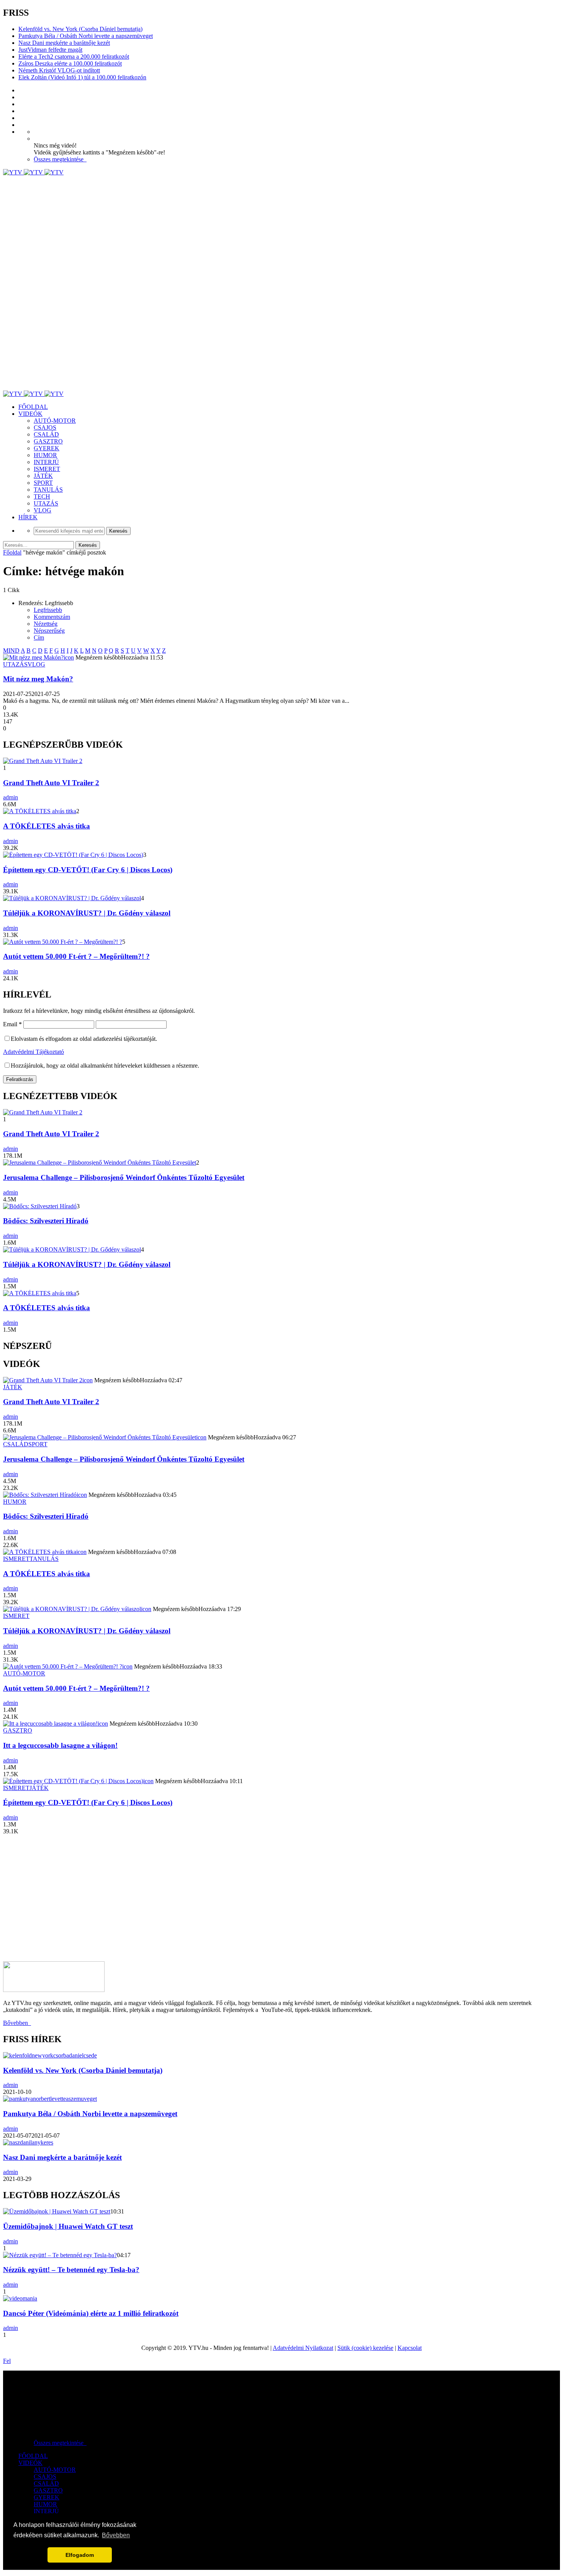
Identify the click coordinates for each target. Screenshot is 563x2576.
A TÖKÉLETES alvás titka (47, 826)
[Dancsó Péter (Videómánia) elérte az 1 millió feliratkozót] (20, 2298)
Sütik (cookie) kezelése (365, 2348)
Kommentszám (52, 617)
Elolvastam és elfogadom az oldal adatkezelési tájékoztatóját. (84, 1039)
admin (11, 797)
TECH (42, 496)
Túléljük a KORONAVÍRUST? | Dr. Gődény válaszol (87, 913)
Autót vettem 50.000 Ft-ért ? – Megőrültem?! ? (76, 956)
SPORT (43, 483)
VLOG (43, 510)
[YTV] (33, 172)
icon (69, 657)
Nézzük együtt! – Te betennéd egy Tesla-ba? (71, 2270)
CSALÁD (46, 434)
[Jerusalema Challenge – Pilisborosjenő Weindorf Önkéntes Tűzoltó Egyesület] (100, 1162)
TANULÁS (48, 490)
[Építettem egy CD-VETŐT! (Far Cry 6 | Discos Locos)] (73, 855)
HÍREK (28, 517)
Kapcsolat (410, 2348)
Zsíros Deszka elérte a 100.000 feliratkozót (70, 63)
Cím (39, 637)
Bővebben (17, 2023)
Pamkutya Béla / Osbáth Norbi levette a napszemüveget (86, 36)
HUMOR (45, 455)
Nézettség (46, 624)
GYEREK (47, 448)
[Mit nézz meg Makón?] (33, 657)
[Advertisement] (233, 230)
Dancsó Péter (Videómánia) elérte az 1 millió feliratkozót (91, 2313)
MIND (11, 651)
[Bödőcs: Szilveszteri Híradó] (40, 1206)
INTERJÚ (46, 462)
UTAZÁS (46, 503)
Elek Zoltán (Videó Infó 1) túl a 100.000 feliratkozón (82, 77)
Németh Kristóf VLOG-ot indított (59, 70)
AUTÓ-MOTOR (55, 421)
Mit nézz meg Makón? (38, 679)
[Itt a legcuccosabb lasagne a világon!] (50, 1724)
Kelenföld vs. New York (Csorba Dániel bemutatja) (80, 29)
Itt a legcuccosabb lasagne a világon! (60, 1745)
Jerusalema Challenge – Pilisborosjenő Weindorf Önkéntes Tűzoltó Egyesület (124, 1177)
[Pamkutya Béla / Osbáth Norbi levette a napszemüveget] (50, 2099)
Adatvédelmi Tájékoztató (34, 1052)
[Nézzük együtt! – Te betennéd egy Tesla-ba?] (60, 2255)
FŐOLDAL (33, 407)
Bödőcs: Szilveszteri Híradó (46, 1221)
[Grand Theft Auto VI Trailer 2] (43, 761)
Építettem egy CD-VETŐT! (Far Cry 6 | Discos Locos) (88, 870)
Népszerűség (49, 631)
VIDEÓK (30, 414)
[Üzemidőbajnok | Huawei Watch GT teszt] (57, 2211)
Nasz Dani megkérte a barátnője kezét (64, 43)
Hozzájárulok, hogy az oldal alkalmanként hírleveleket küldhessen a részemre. (105, 1066)
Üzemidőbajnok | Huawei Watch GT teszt (68, 2226)
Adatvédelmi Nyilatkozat (303, 2348)
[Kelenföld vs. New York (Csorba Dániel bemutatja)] (50, 2055)
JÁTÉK (43, 476)
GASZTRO (48, 441)
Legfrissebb (48, 610)
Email (12, 1024)
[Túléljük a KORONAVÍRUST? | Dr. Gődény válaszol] (72, 898)
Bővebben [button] (116, 2535)
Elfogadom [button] (80, 2555)
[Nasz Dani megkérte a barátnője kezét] (28, 2142)
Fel (7, 2361)
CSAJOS (45, 427)
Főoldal (12, 552)
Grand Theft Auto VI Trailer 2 (51, 783)
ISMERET (47, 469)
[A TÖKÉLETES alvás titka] (40, 811)
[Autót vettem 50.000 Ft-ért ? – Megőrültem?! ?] (63, 942)
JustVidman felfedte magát (50, 50)
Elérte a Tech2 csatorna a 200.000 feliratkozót (74, 57)
